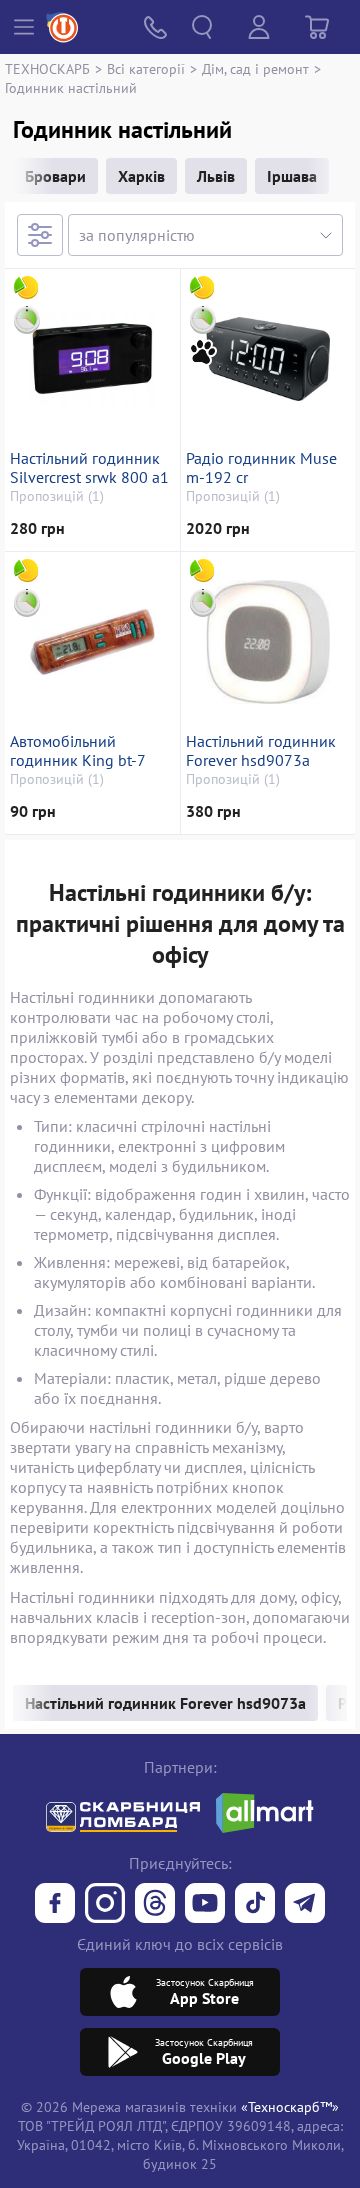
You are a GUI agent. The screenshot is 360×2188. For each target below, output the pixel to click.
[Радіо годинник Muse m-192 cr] (268, 359)
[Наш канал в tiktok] (255, 1905)
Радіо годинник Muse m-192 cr (261, 468)
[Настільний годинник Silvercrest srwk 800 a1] (92, 359)
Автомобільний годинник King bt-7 (78, 751)
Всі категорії (146, 68)
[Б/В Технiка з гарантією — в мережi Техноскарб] (205, 1905)
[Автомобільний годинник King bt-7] (92, 642)
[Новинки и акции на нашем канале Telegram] (305, 1905)
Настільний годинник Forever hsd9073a (261, 751)
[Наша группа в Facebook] (55, 1905)
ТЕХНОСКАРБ (47, 68)
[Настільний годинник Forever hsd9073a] (268, 642)
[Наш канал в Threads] (155, 1905)
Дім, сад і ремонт (255, 68)
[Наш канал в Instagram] (105, 1905)
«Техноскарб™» (290, 2106)
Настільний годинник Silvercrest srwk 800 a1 (89, 468)
